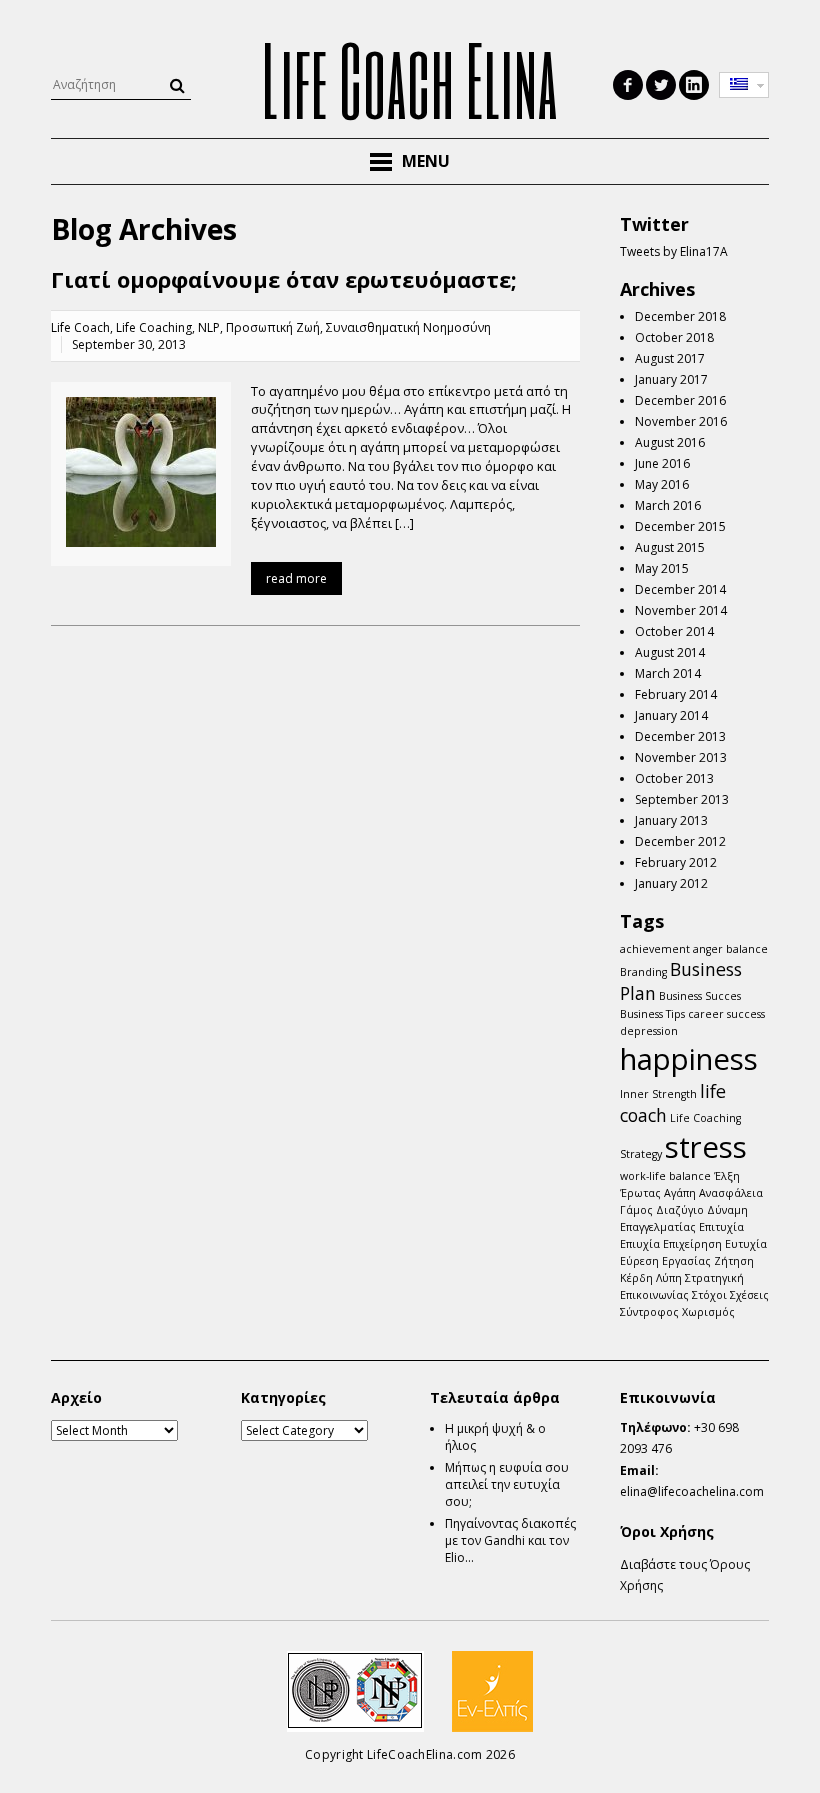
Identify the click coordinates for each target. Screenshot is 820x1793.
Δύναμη (727, 1210)
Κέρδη (636, 1278)
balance (747, 949)
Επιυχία (640, 1244)
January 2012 (671, 883)
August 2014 (670, 652)
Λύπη (669, 1278)
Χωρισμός (708, 1312)
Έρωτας (640, 1193)
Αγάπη (680, 1193)
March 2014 (668, 673)
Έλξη (727, 1176)
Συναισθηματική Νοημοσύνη (408, 327)
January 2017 (671, 379)
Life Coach (80, 327)
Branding (643, 972)
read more (296, 578)
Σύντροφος (649, 1312)
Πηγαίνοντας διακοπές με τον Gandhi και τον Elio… (510, 1540)
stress (706, 1147)
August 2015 (670, 547)
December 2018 (680, 316)
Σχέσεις (749, 1295)
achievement (655, 949)
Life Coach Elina (410, 79)
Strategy (641, 1154)
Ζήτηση (734, 1261)
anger (708, 949)
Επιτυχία (721, 1227)
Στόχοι (709, 1295)
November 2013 (681, 757)
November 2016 (681, 421)
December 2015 (680, 526)
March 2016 (668, 505)
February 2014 (676, 694)
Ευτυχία (746, 1244)
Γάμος (636, 1210)
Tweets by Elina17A (674, 251)
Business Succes (700, 996)
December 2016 (680, 400)
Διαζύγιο (680, 1210)
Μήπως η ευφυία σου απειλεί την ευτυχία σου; (507, 1484)
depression (649, 1031)
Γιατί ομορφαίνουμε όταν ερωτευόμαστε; (284, 279)
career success (726, 1014)
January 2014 (671, 715)
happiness (689, 1059)
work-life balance (665, 1176)
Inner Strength (658, 1094)
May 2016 (662, 484)
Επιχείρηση (692, 1244)
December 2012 (680, 841)
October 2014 (674, 631)
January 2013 (671, 820)
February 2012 (676, 862)
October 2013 (674, 778)
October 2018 (674, 337)
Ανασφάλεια (731, 1193)
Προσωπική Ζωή (273, 327)
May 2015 (662, 568)
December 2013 (680, 736)
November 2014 (681, 610)
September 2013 (682, 799)
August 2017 (670, 358)
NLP (209, 327)
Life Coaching (154, 327)
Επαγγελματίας (658, 1227)
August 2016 (670, 442)
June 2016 (662, 463)
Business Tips (652, 1014)
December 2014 (680, 589)
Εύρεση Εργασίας (665, 1261)
